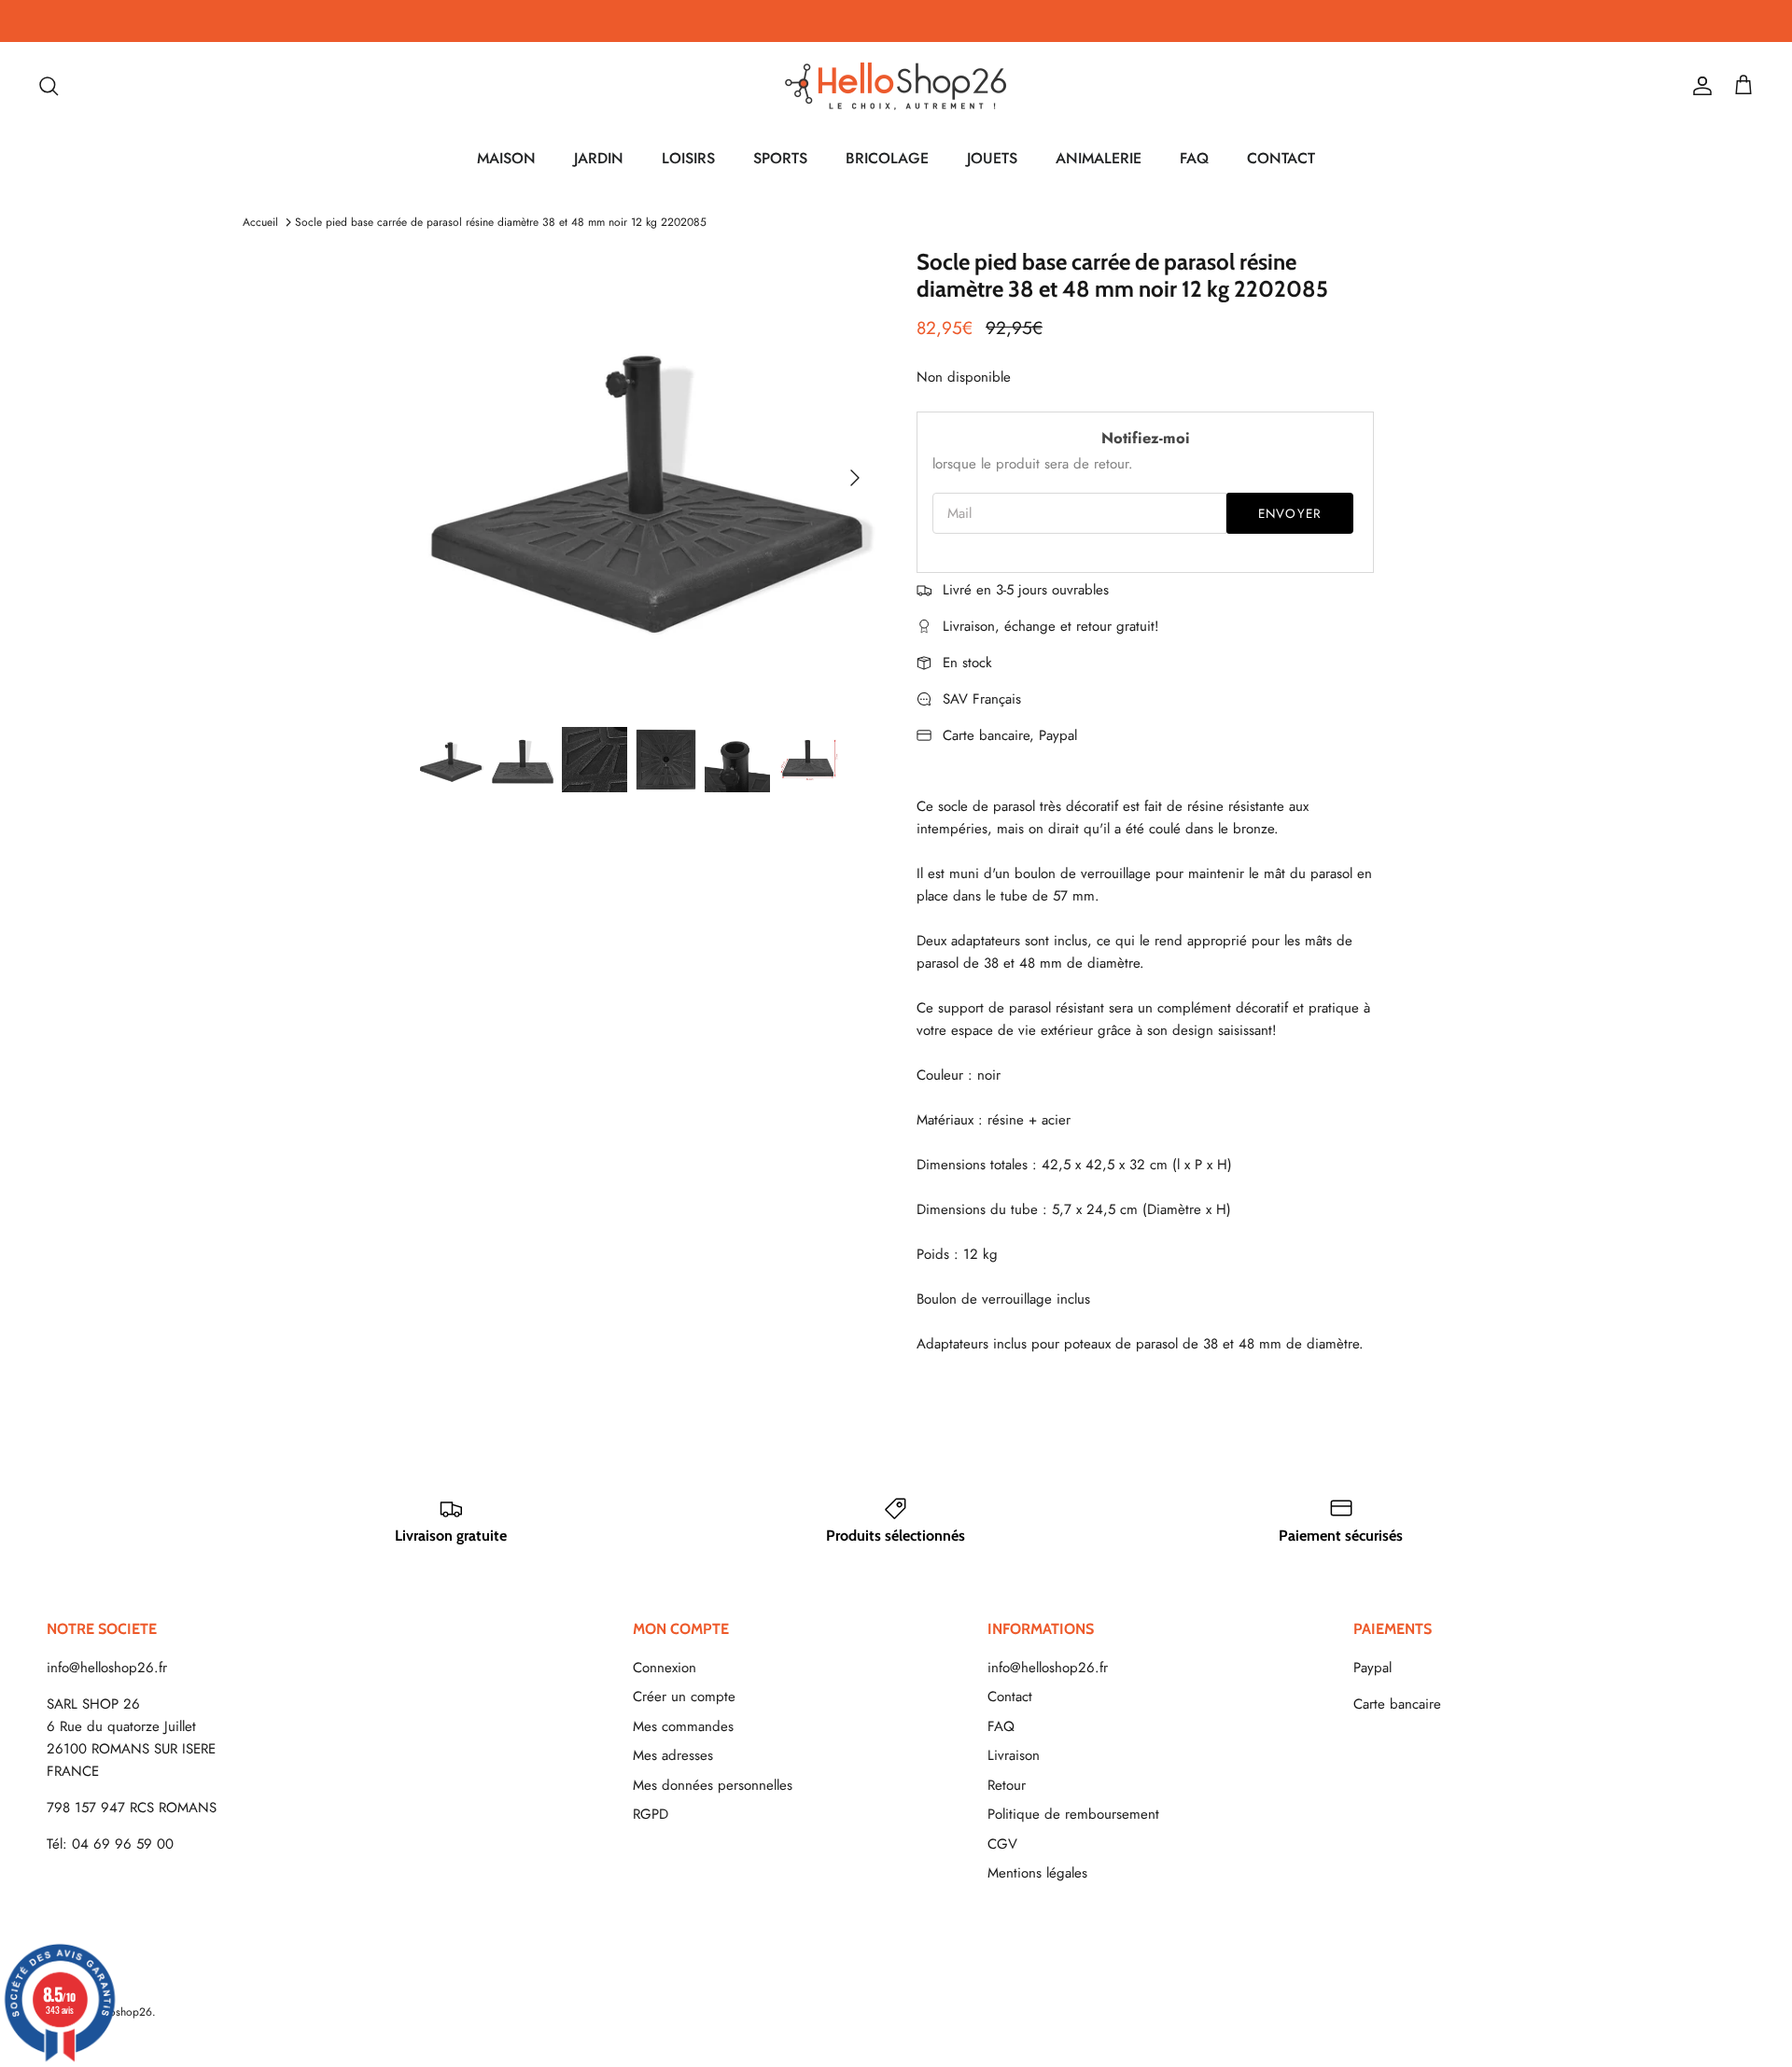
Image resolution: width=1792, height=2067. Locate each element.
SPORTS (780, 158)
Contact (1010, 1697)
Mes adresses (673, 1755)
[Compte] (1699, 86)
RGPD (651, 1814)
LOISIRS (688, 158)
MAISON (506, 158)
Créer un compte (684, 1697)
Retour (1007, 1785)
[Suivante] (855, 478)
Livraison (1014, 1755)
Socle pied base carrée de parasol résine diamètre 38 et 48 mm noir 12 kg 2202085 (501, 222)
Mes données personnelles (713, 1785)
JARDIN (599, 158)
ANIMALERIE (1099, 158)
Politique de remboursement (1073, 1814)
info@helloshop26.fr (107, 1668)
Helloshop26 (121, 2012)
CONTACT (1281, 158)
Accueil (260, 222)
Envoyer (1290, 514)
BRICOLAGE (887, 158)
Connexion (665, 1668)
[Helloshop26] (896, 86)
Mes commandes (683, 1726)
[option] (647, 478)
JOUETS (992, 158)
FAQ (1194, 158)
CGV (1002, 1844)
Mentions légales (1037, 1873)
